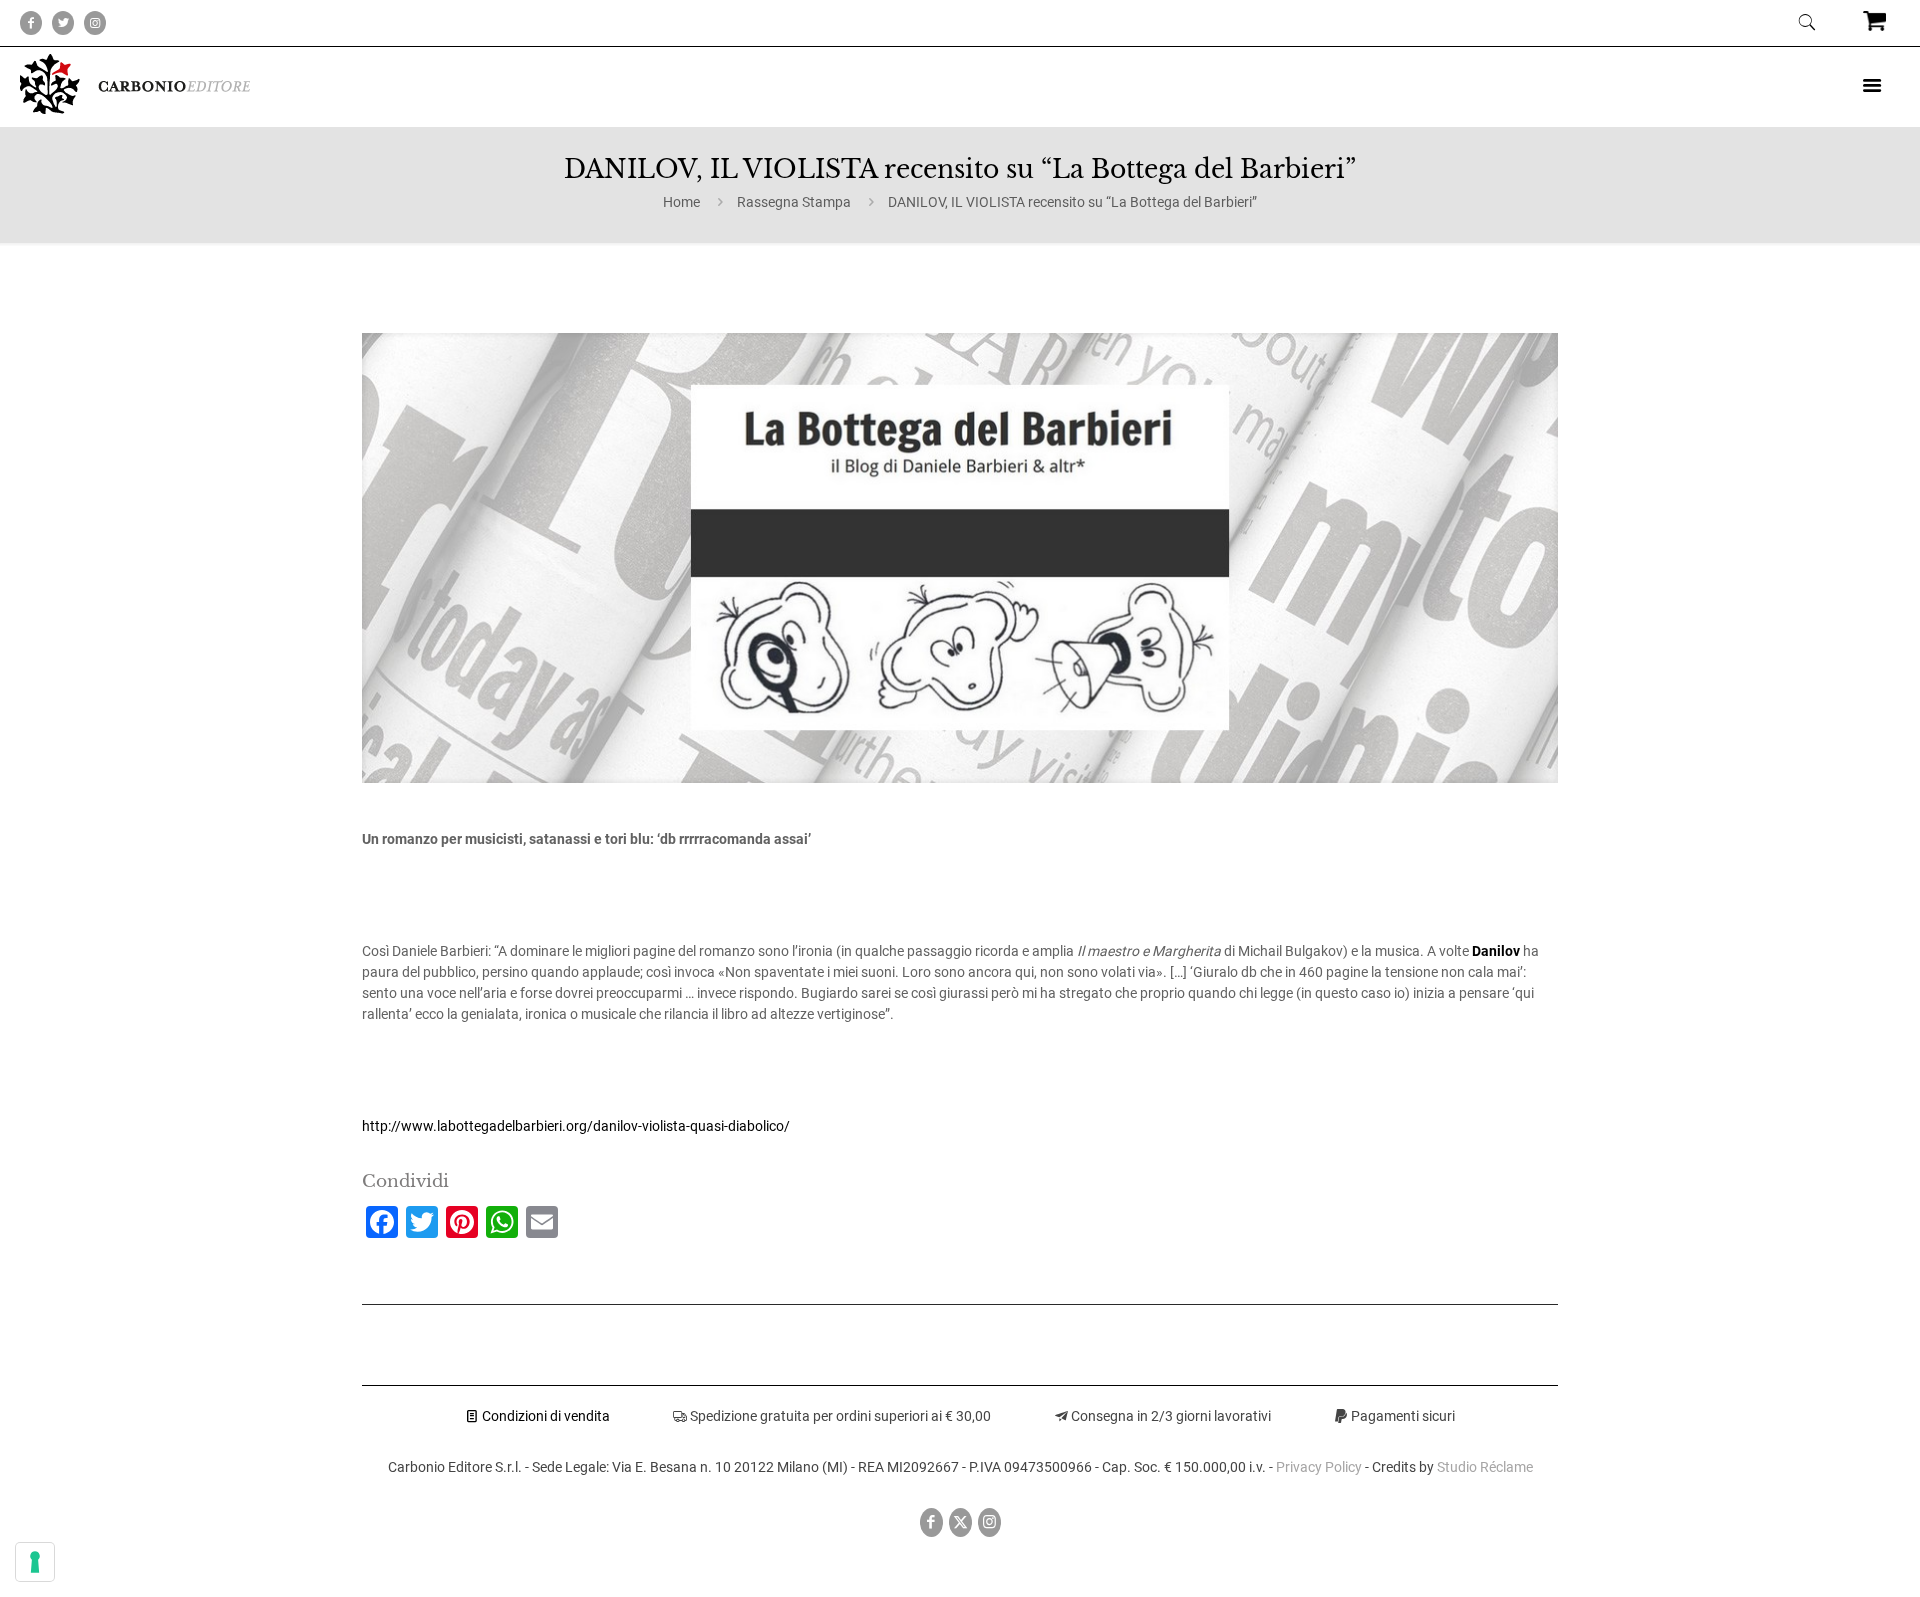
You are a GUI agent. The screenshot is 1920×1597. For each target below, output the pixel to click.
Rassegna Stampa (794, 202)
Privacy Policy (1319, 1467)
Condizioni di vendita (544, 1416)
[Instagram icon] (989, 1522)
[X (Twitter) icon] (960, 1522)
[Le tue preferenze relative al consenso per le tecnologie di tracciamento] (35, 1562)
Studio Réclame (1485, 1467)
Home (681, 202)
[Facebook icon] (931, 1522)
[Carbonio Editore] (135, 109)
